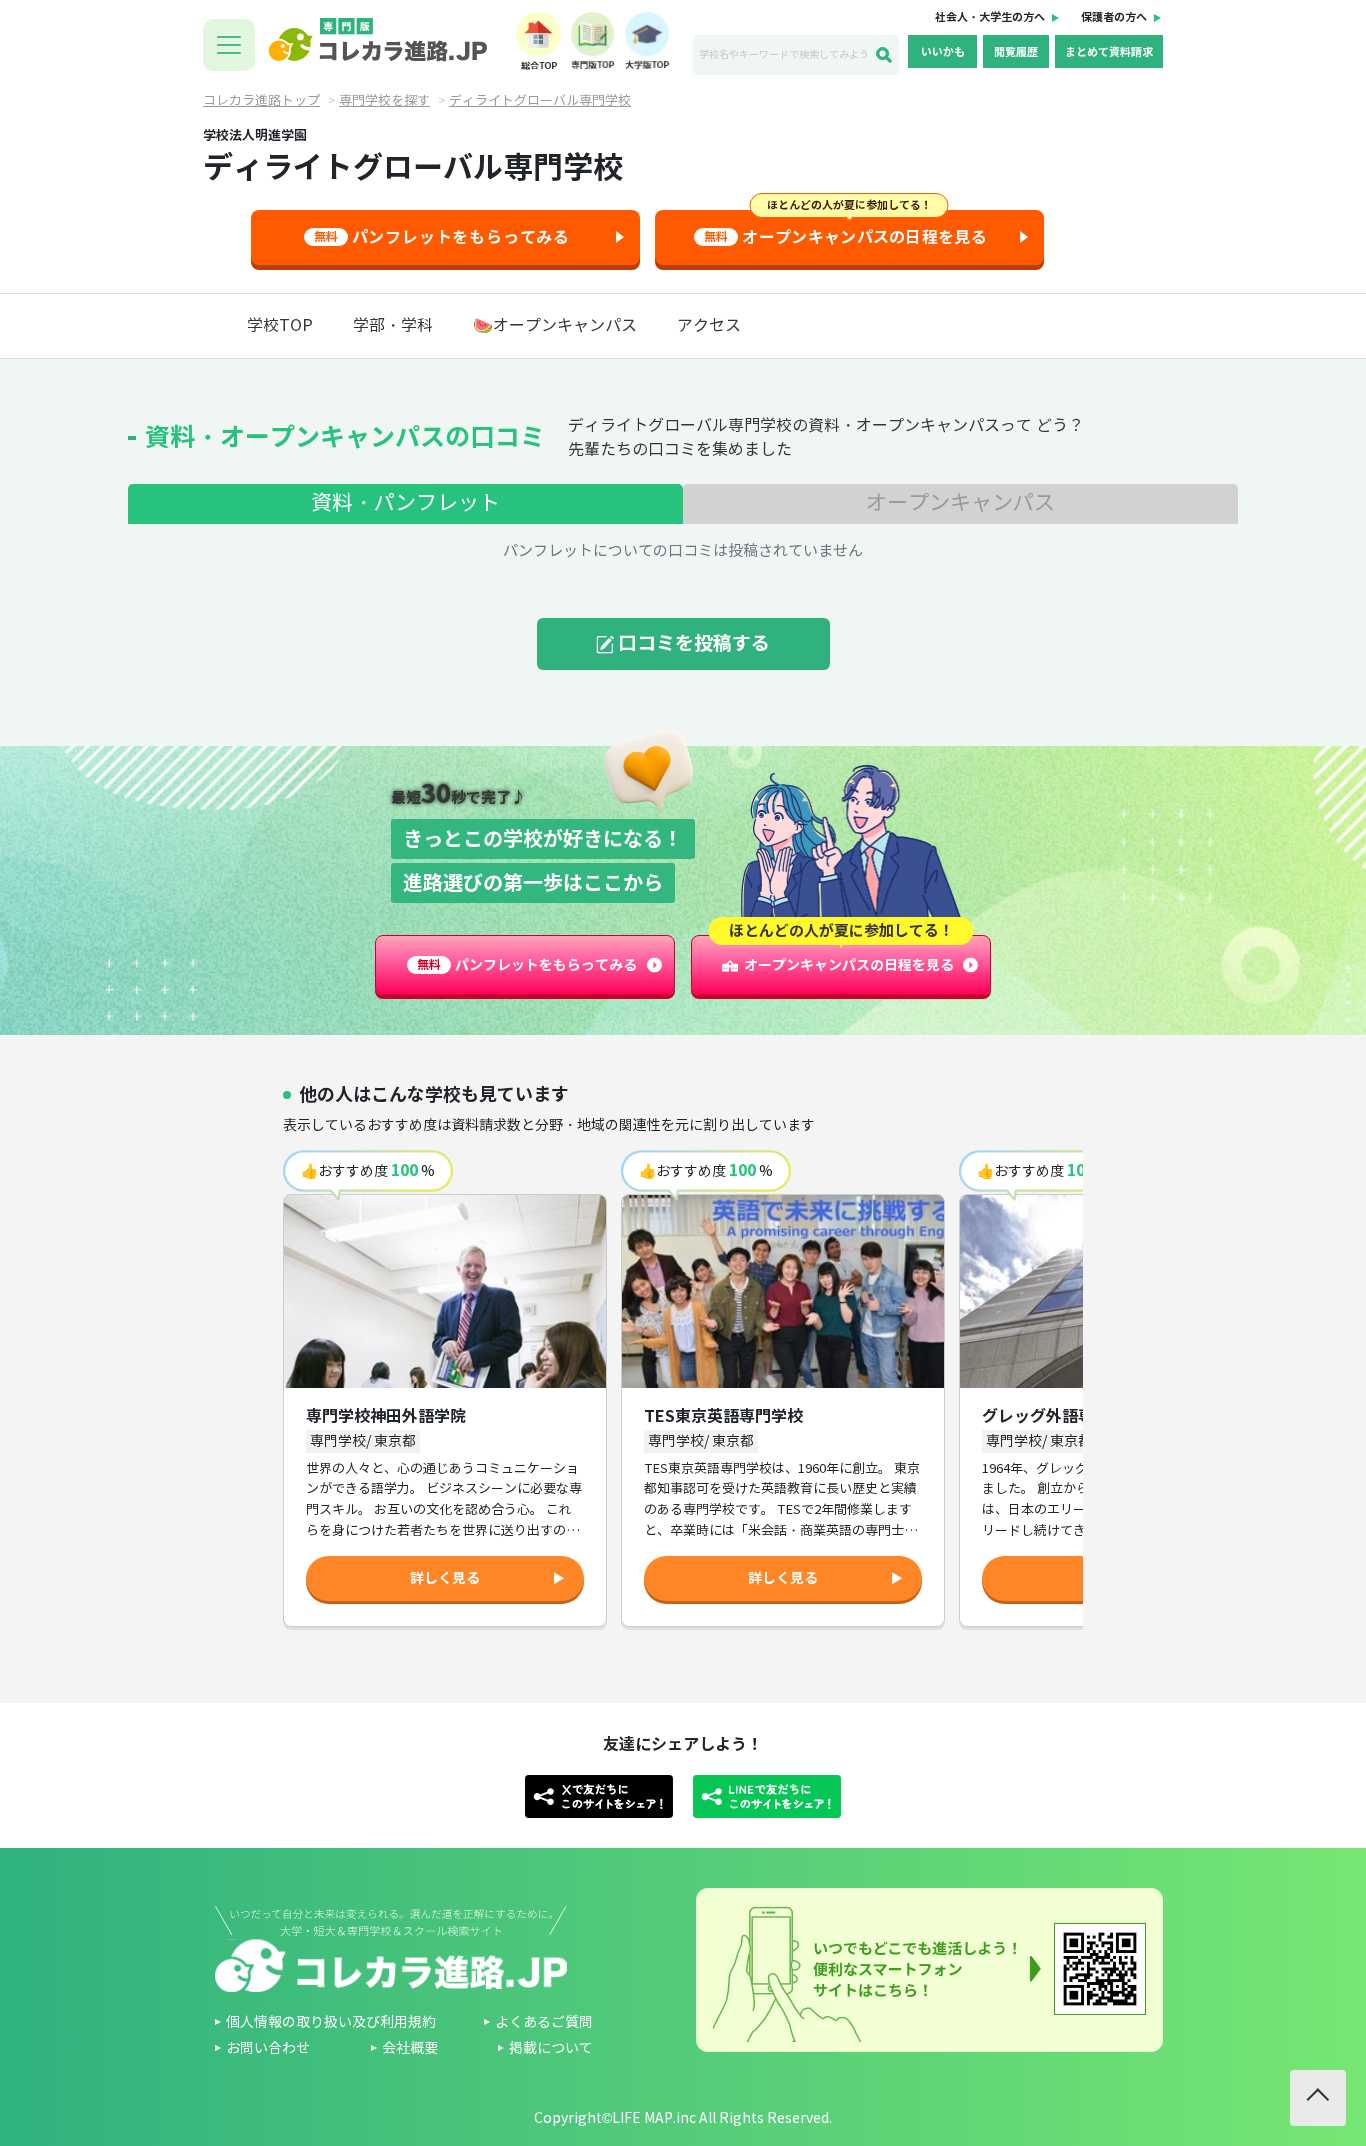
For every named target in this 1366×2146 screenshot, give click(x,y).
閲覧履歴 (1016, 52)
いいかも (943, 52)
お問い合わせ (268, 2048)
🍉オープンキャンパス (555, 325)
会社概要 (410, 2048)
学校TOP (280, 325)
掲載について (551, 2048)
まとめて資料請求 (1109, 52)
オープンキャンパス (960, 503)
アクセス (709, 325)
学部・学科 (393, 325)
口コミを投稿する (694, 643)
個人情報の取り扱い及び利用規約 (331, 2022)
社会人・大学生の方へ (990, 17)
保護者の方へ (1114, 17)
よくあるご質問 (544, 2022)
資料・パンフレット (405, 503)
